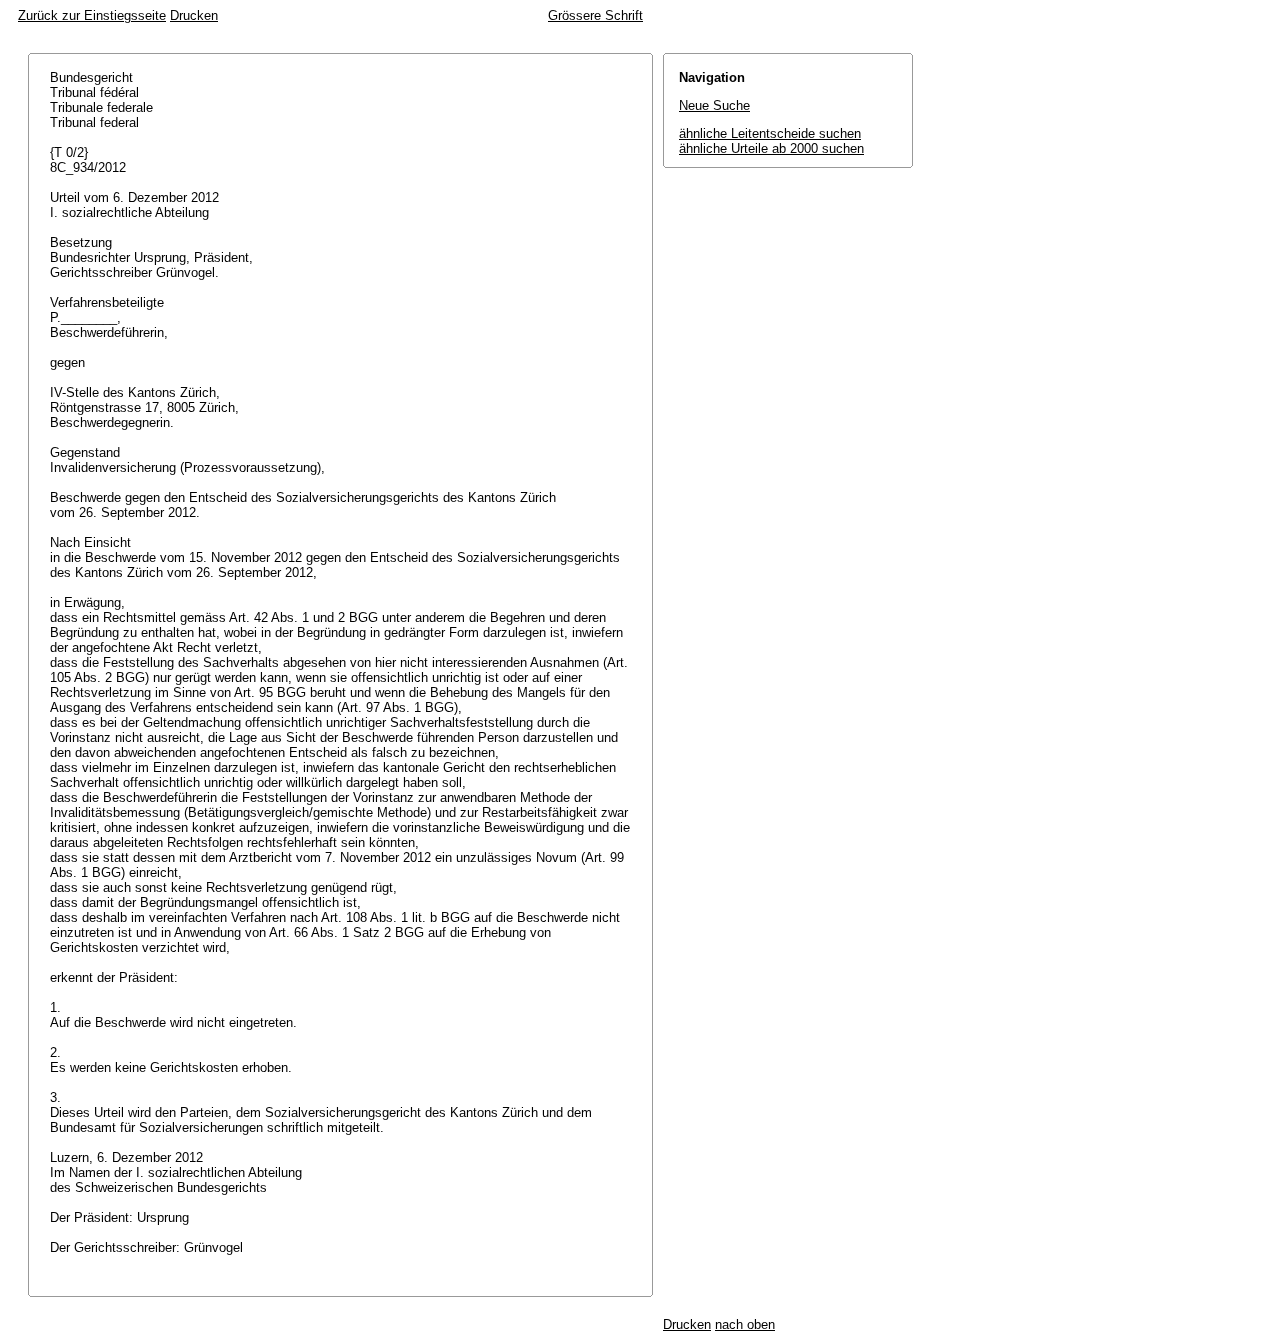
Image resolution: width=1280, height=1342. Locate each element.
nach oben (745, 1324)
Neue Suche (714, 105)
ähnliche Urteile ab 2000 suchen (771, 148)
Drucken (194, 15)
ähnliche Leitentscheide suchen (770, 133)
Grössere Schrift (595, 15)
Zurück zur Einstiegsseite (92, 15)
